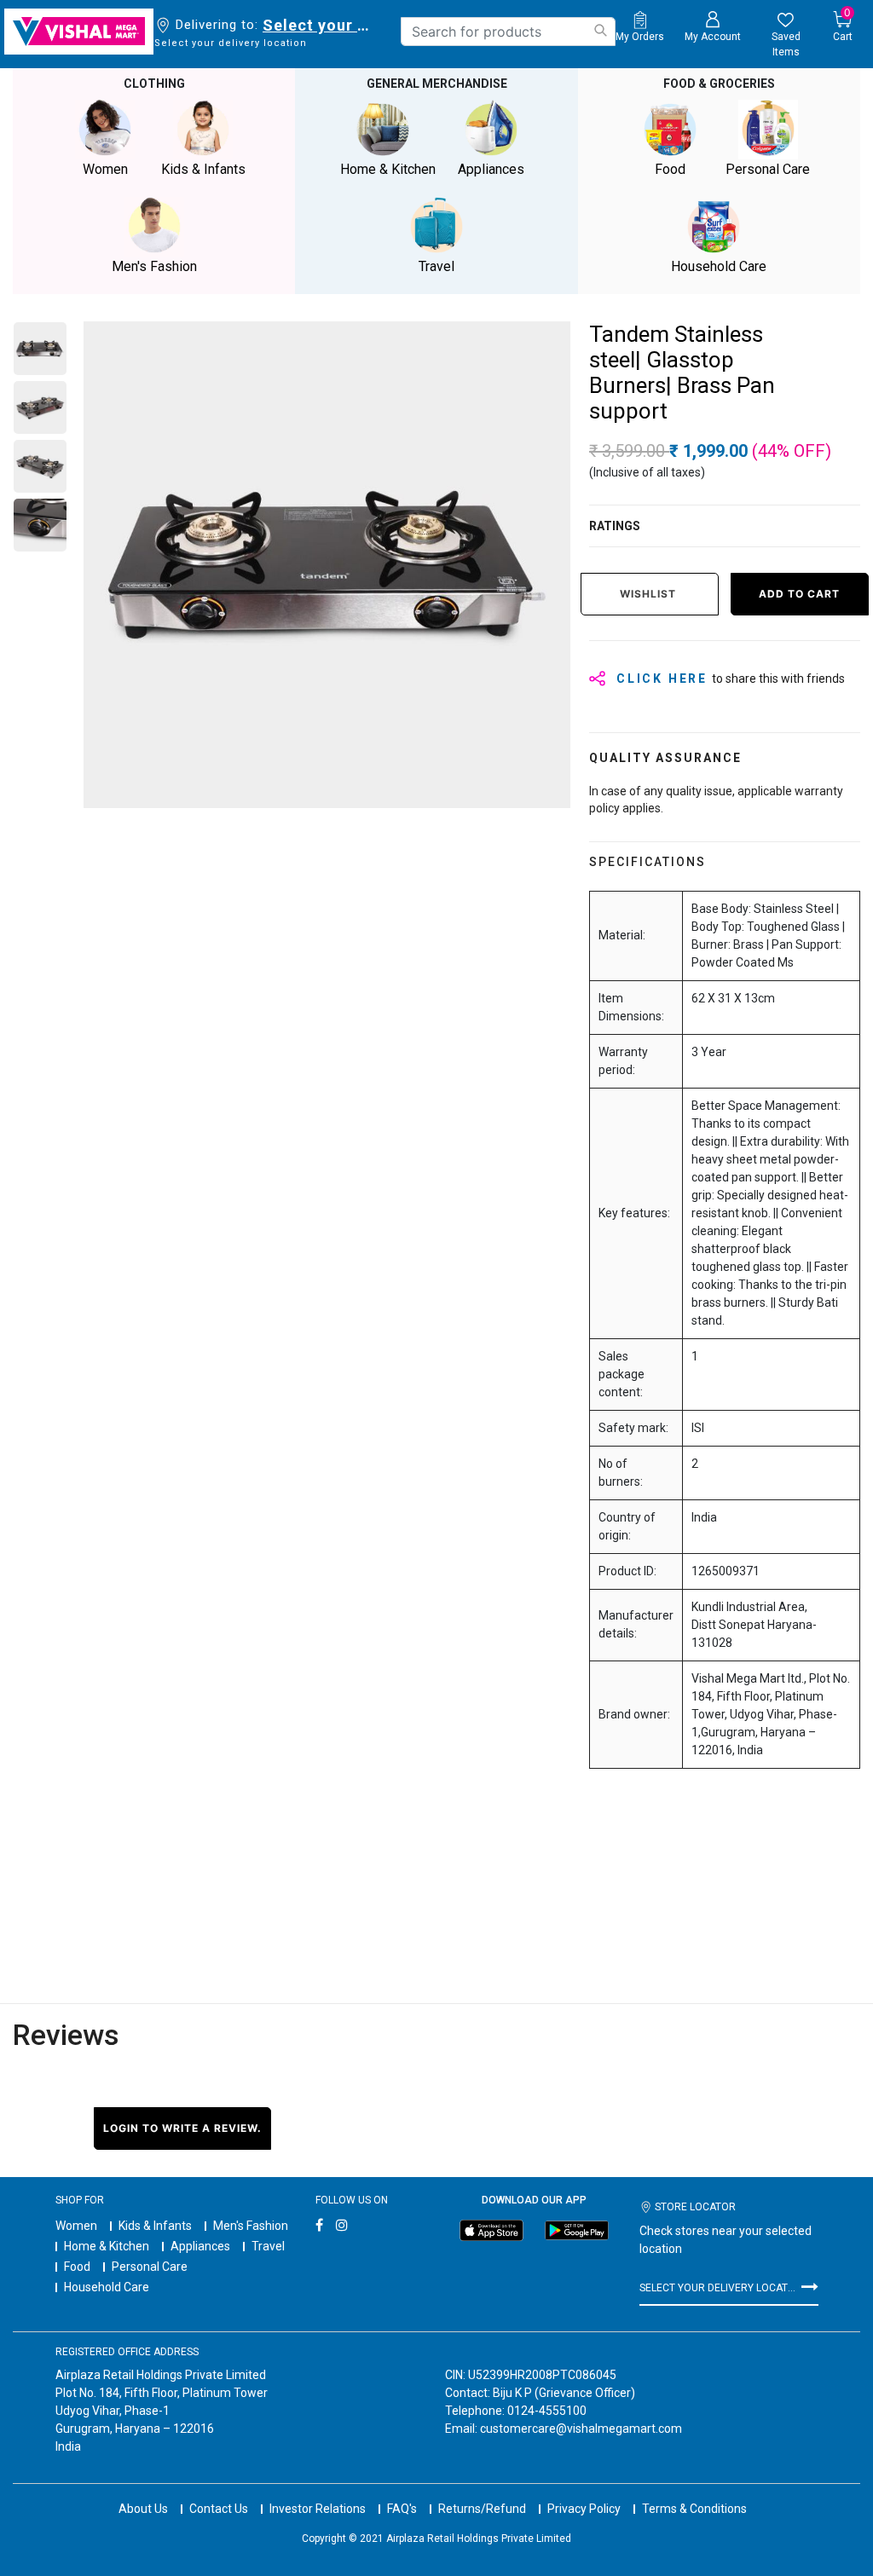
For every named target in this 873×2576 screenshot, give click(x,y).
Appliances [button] (491, 169)
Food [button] (670, 169)
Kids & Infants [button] (203, 169)
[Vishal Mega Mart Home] (79, 32)
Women (76, 2226)
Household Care (107, 2287)
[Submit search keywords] (600, 30)
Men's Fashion (251, 2226)
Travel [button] (436, 266)
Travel (268, 2246)
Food (77, 2267)
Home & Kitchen (107, 2246)
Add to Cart (799, 594)
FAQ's (402, 2509)
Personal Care (150, 2267)
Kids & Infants (155, 2226)
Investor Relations (318, 2509)
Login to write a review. (182, 2128)
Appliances (200, 2246)
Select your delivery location (319, 25)
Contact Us (219, 2509)
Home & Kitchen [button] (388, 169)
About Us (143, 2509)
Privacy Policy (584, 2509)
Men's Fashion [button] (154, 266)
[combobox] (508, 32)
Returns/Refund (482, 2509)
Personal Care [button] (768, 169)
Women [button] (105, 169)
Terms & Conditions (694, 2509)
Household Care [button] (719, 266)
